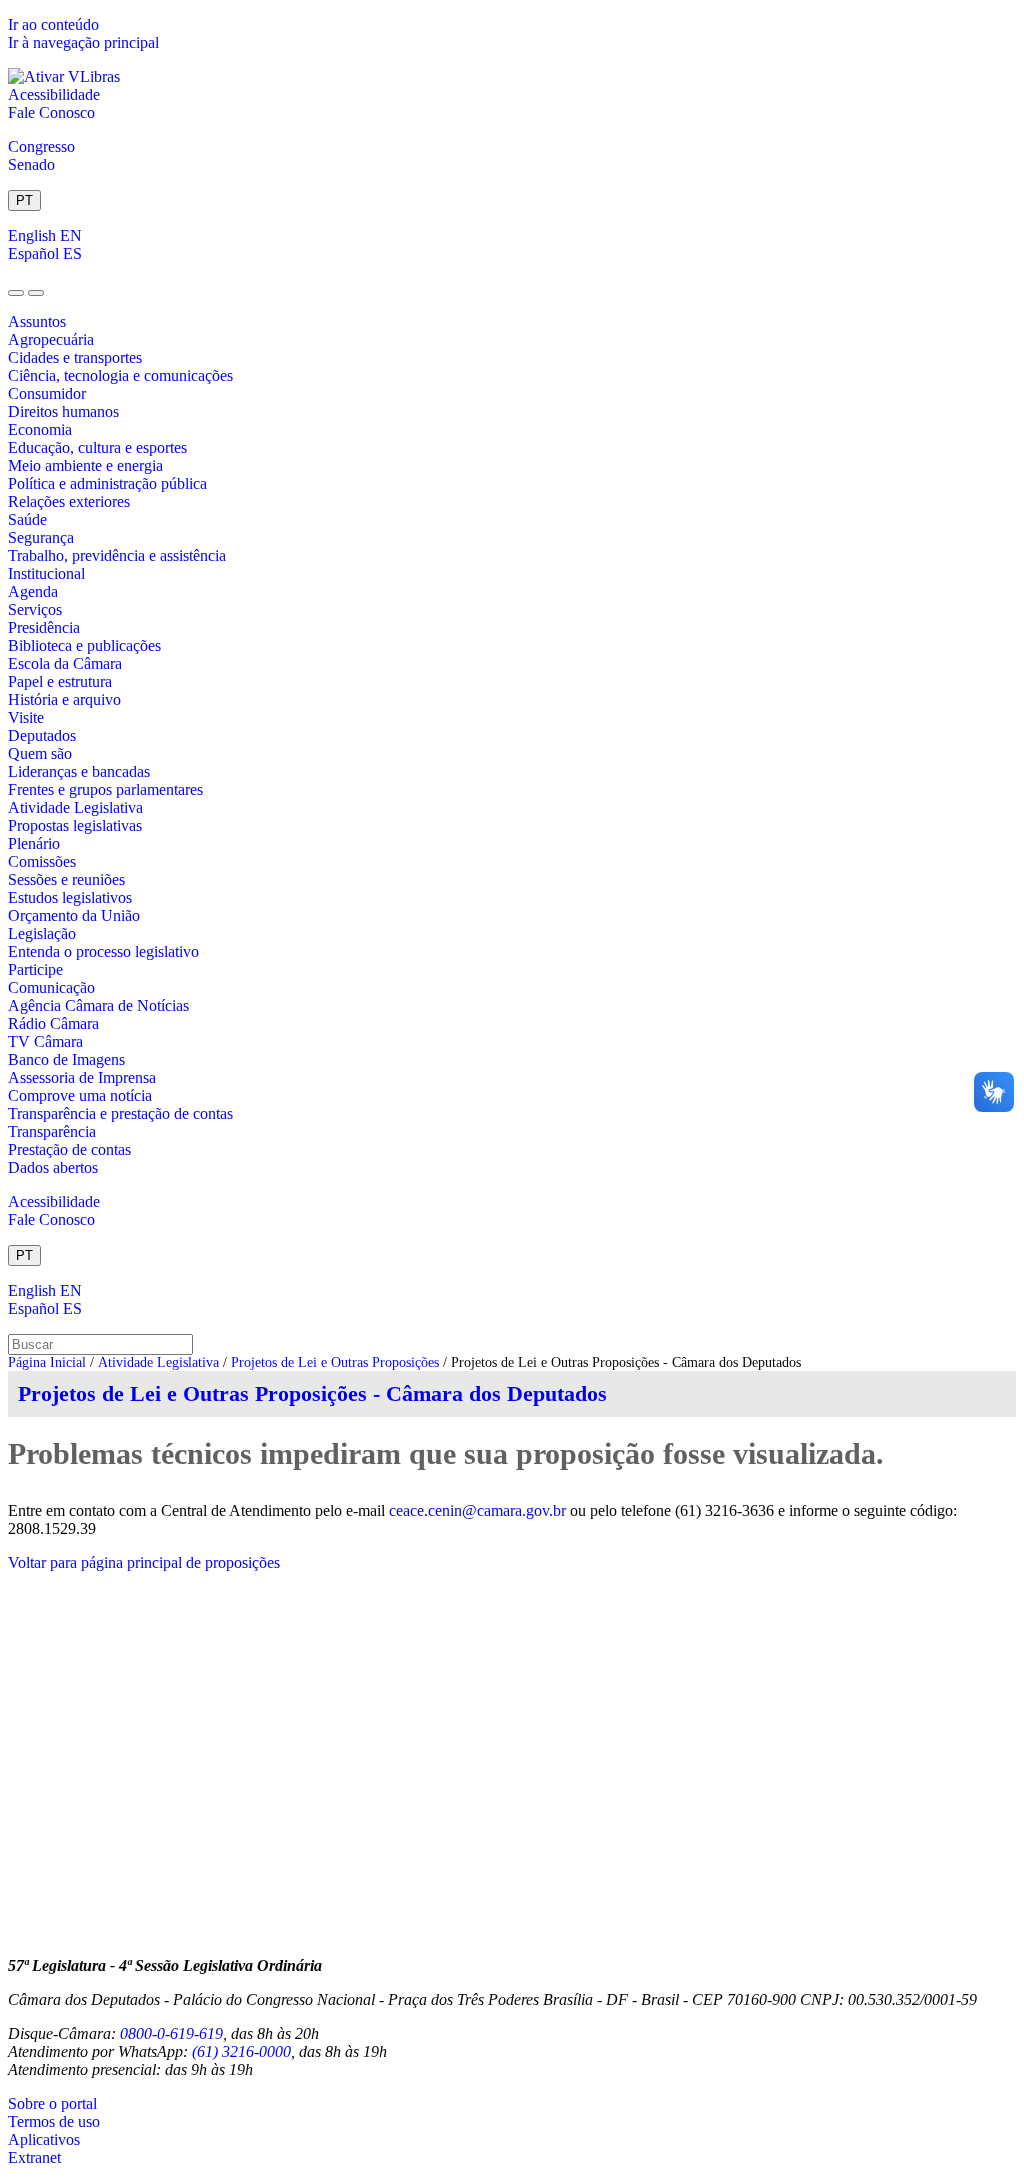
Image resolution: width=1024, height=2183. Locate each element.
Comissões (42, 861)
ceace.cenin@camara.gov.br (477, 1510)
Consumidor (47, 393)
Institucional (46, 573)
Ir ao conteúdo (53, 24)
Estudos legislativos (70, 897)
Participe (35, 969)
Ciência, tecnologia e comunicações (120, 375)
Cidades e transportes (75, 357)
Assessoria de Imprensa (82, 1077)
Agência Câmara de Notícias (98, 1005)
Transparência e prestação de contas (120, 1113)
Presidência (44, 627)
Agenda (33, 591)
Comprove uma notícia (80, 1095)
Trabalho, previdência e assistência (117, 555)
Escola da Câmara (65, 663)
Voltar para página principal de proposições (144, 1562)
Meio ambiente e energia (85, 465)
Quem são (40, 753)
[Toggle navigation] (16, 293)
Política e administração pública (107, 483)
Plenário (34, 843)
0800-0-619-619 (171, 2033)
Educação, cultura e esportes (97, 447)
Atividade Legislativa (75, 807)
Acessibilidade (54, 94)
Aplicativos (44, 2139)
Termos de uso (54, 2121)
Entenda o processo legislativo (103, 951)
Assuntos (37, 321)
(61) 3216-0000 (241, 2051)
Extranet (34, 2157)
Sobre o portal (52, 2103)
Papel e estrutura (60, 681)
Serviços (35, 609)
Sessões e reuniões (66, 879)
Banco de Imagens (66, 1059)
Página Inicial (47, 1362)
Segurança (41, 537)
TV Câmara (45, 1041)
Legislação (42, 933)
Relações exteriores (69, 501)
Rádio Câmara (53, 1023)
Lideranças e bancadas (79, 771)
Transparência (52, 1131)
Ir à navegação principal (83, 42)
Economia (40, 429)
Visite (26, 717)
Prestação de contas (69, 1149)
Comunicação (51, 987)
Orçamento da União (74, 915)
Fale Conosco (51, 112)
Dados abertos (53, 1167)
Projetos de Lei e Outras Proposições (335, 1362)
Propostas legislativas (75, 825)
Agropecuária (51, 339)
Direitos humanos (63, 411)
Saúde (27, 519)
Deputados (42, 735)
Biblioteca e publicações (84, 645)
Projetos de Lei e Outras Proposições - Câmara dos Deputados (312, 1393)
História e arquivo (64, 699)
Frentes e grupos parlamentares (105, 789)
